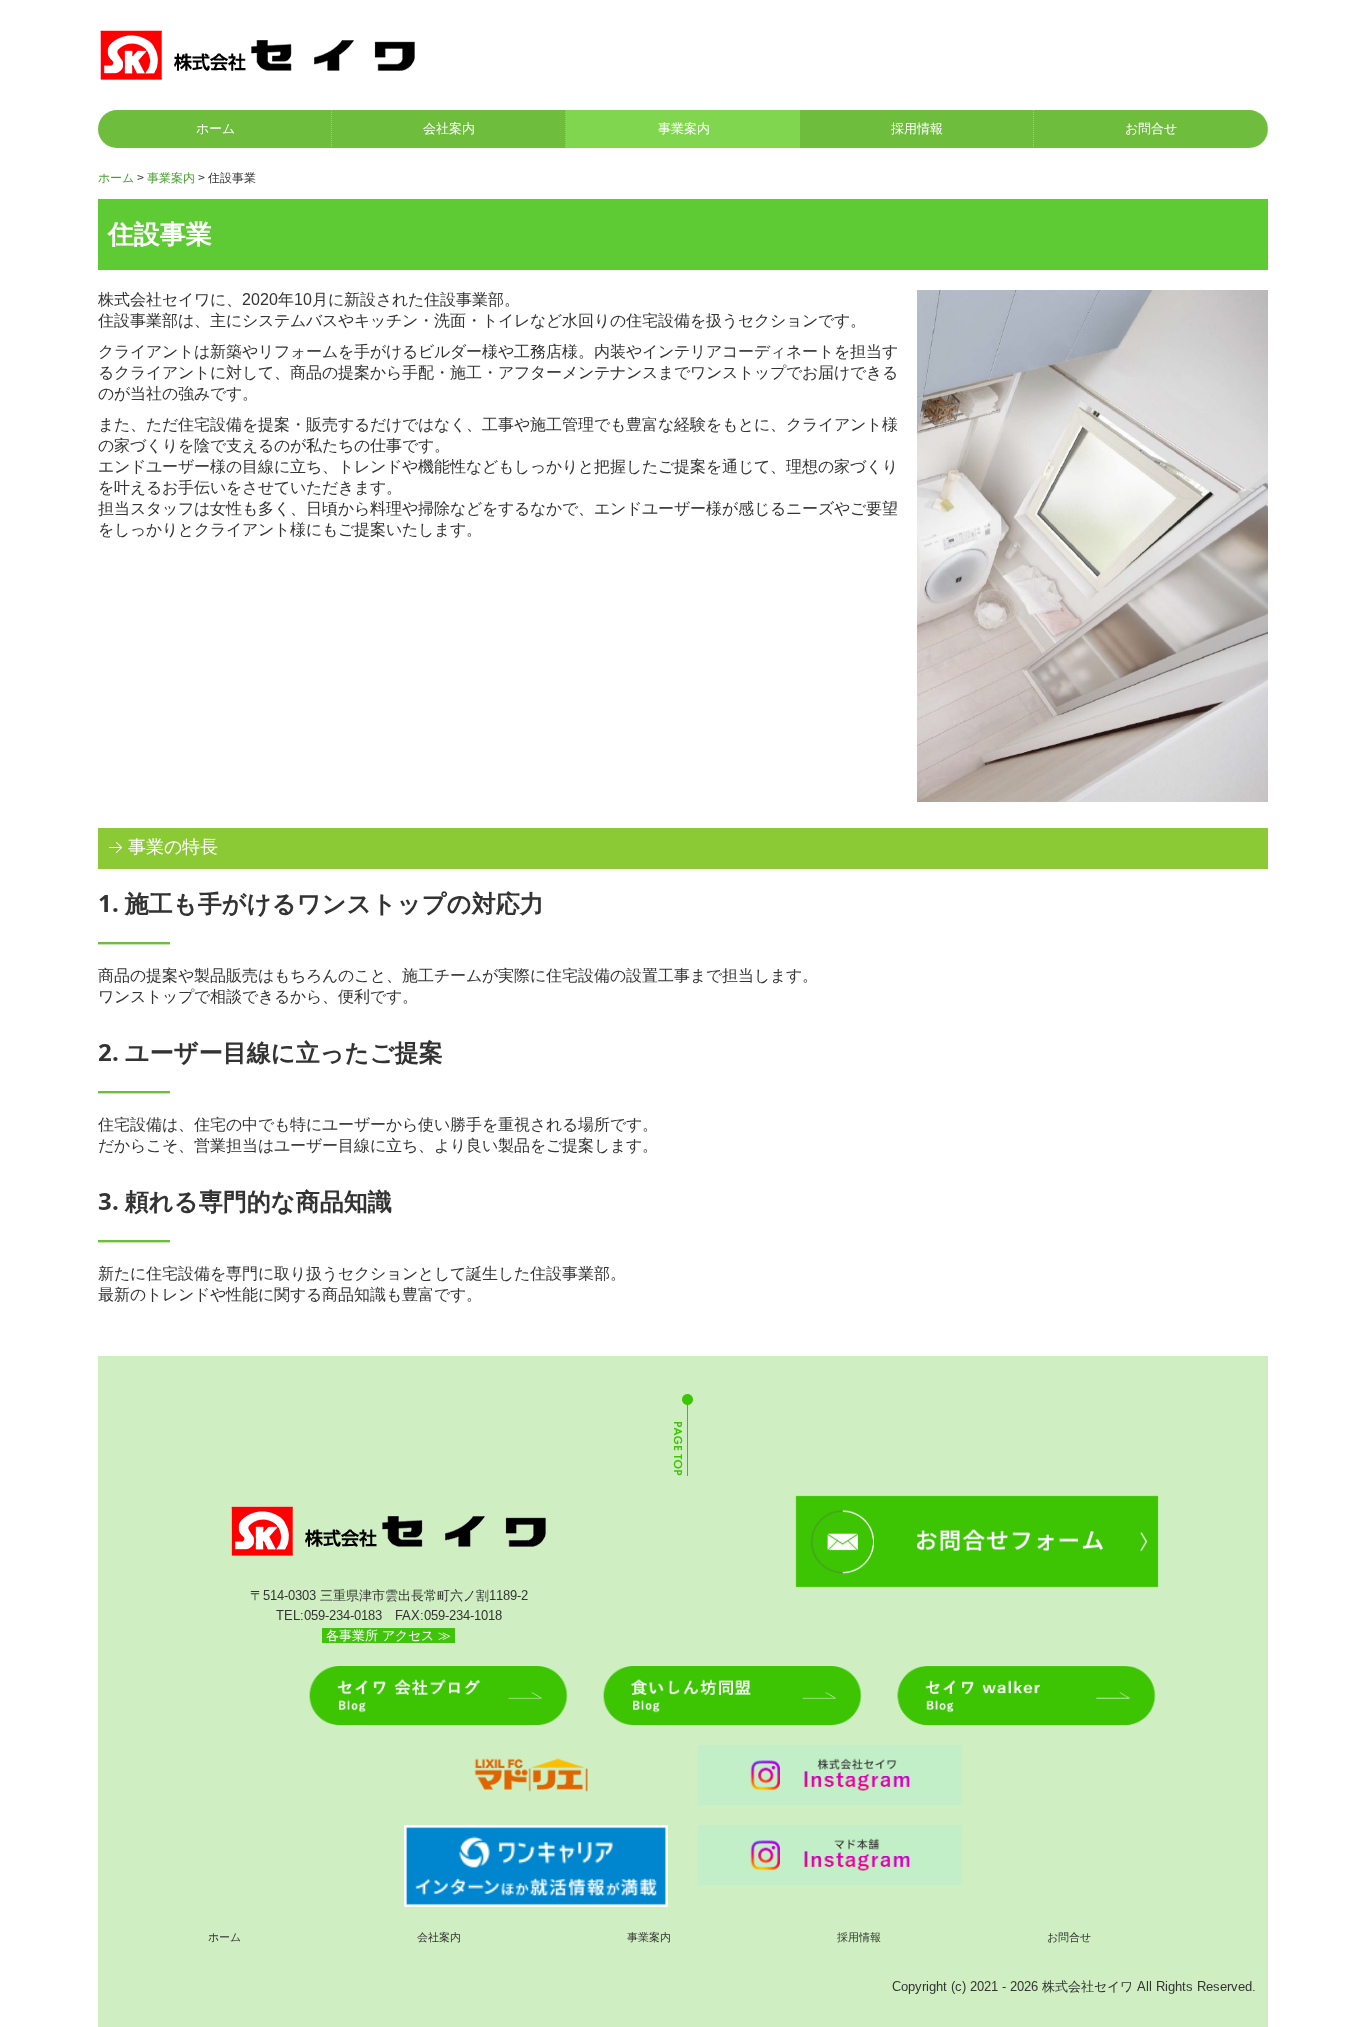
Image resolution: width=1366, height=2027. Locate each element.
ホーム (215, 128)
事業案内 (684, 128)
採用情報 (917, 128)
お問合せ (1151, 128)
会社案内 (449, 128)
